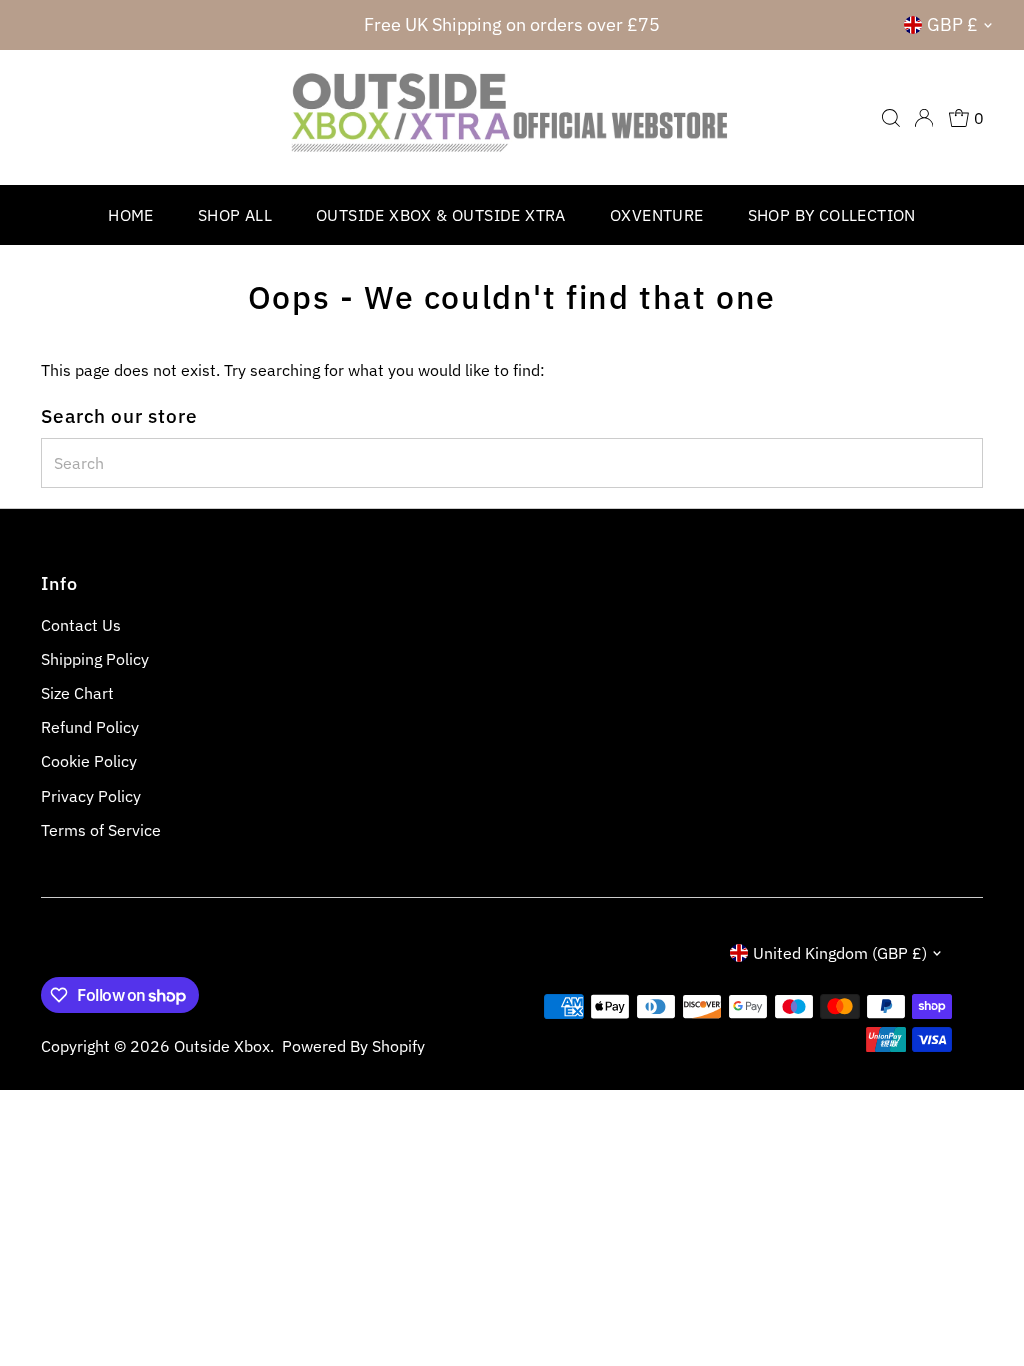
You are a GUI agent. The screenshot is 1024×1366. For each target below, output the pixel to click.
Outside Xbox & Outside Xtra (441, 215)
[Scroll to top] (984, 1311)
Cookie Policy (89, 761)
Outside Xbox (222, 1046)
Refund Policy (90, 727)
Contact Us (81, 625)
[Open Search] (891, 118)
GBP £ (952, 24)
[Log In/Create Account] (924, 118)
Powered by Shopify (353, 1046)
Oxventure (657, 215)
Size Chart (77, 693)
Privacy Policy (91, 796)
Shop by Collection (832, 215)
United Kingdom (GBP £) (840, 953)
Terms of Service (101, 830)
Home (131, 215)
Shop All (235, 215)
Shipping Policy (95, 659)
